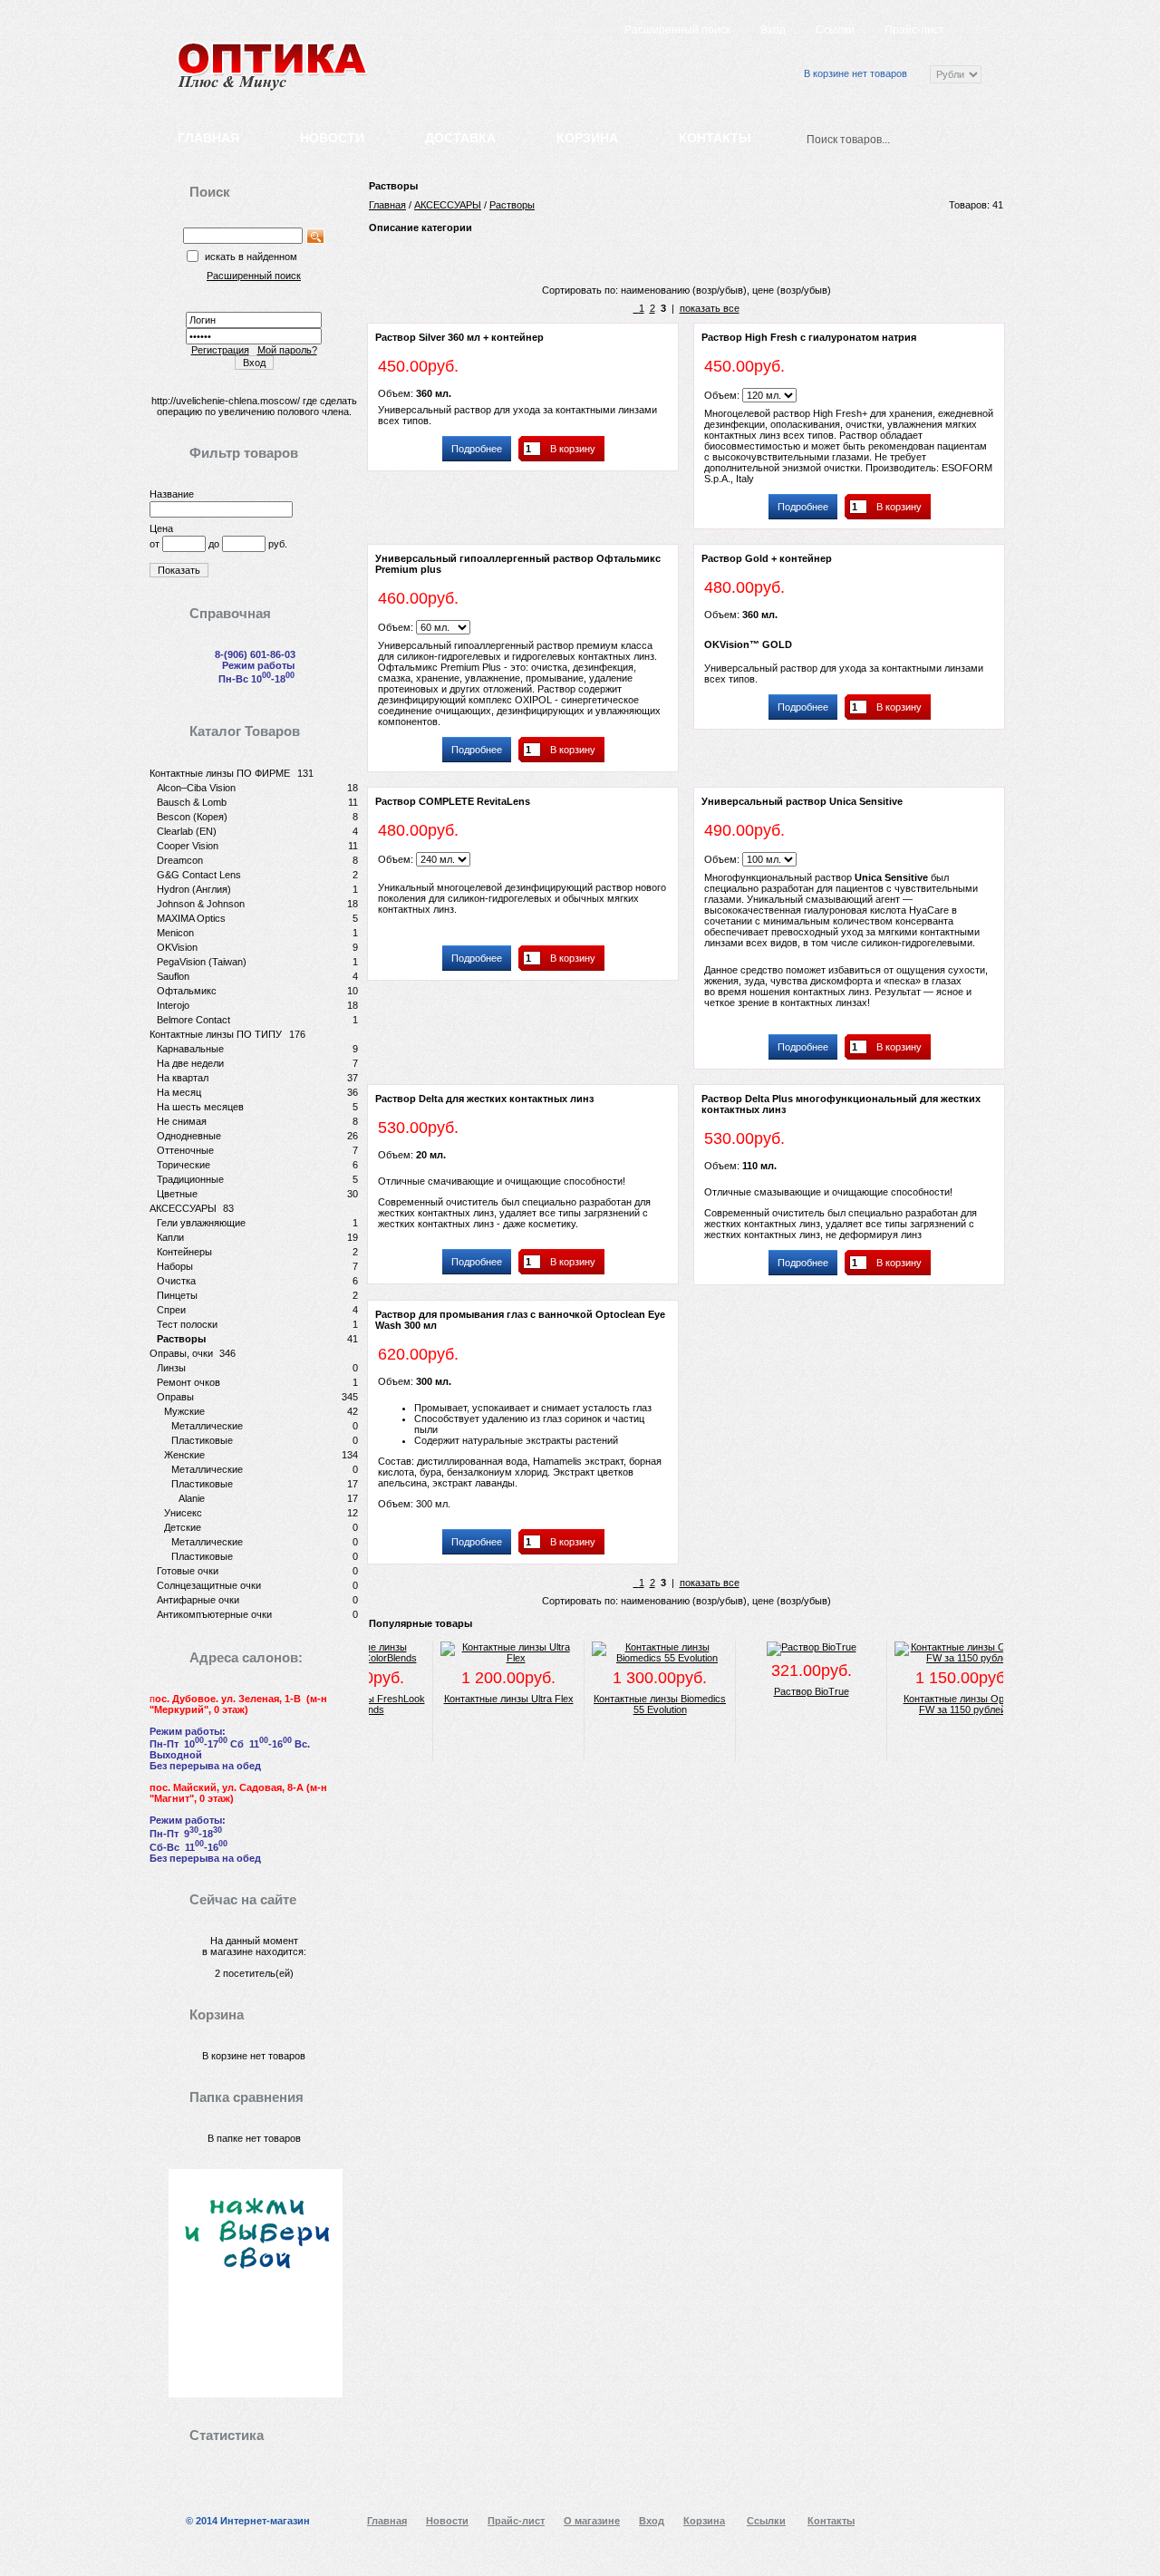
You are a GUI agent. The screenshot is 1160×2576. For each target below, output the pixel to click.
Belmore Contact (193, 1020)
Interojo (173, 1005)
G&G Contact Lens (199, 875)
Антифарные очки (198, 1600)
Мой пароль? (287, 350)
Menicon (175, 933)
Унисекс (183, 1513)
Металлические (207, 1426)
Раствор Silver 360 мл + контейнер (459, 337)
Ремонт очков (188, 1382)
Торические (184, 1165)
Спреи (171, 1310)
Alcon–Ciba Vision (196, 788)
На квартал (183, 1078)
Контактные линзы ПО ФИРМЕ (220, 773)
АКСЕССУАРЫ (183, 1208)
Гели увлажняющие (201, 1223)
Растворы (181, 1339)
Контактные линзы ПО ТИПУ (216, 1034)
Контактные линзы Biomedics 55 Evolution (633, 1704)
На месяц (179, 1092)
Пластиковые (202, 1440)
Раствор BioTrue (784, 1691)
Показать (179, 570)
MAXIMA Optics (191, 918)
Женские (184, 1455)
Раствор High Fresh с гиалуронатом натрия (809, 337)
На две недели (190, 1063)
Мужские (184, 1411)
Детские (183, 1527)
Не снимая (182, 1121)
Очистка (176, 1281)
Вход (773, 30)
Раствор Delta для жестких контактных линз (484, 1099)
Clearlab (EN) (187, 831)
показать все (710, 308)
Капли (170, 1237)
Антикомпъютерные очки (214, 1614)
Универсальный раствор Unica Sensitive (802, 801)
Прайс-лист (914, 30)
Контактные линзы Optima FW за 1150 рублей (936, 1704)
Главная (208, 138)
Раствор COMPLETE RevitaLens (453, 801)
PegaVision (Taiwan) (202, 962)
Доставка (460, 138)
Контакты (715, 138)
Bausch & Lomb (192, 802)
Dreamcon (180, 860)
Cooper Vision (188, 846)
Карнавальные (190, 1049)
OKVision (177, 947)
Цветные (177, 1194)
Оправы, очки (181, 1353)
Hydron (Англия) (194, 889)
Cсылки (835, 30)
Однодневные (189, 1136)
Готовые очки (188, 1571)
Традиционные (190, 1179)
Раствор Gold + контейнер (767, 558)
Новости (332, 138)
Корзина (587, 138)
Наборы (175, 1266)
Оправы (175, 1397)
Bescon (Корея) (192, 817)
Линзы (171, 1368)
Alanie (192, 1498)
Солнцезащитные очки (209, 1585)
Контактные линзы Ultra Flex (482, 1699)
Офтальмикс (187, 991)
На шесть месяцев (200, 1107)
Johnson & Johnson (201, 904)
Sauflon (173, 976)
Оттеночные (185, 1150)
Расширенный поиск (677, 30)
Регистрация (220, 350)
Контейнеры (184, 1252)
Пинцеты (177, 1295)
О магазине (592, 2521)
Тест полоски (187, 1324)
